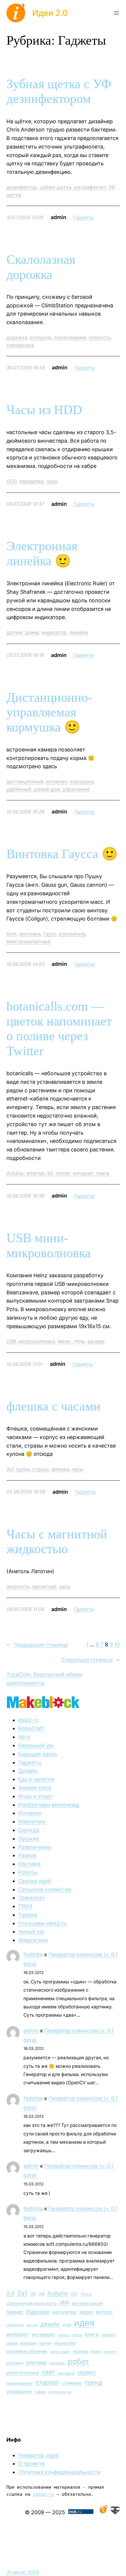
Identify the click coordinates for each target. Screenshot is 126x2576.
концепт (109, 2335)
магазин (28, 2343)
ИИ (64, 2303)
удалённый (19, 789)
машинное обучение (27, 2351)
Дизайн (28, 1771)
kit (50, 1173)
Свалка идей (35, 1881)
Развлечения (35, 1847)
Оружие (29, 1839)
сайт (48, 2372)
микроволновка (37, 1341)
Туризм (28, 1915)
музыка (81, 2351)
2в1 (10, 1469)
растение (15, 2363)
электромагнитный (29, 941)
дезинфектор (22, 187)
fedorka (33, 1954)
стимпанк (72, 2383)
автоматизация (87, 2303)
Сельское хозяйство (45, 1889)
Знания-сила (35, 1788)
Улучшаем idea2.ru (42, 1923)
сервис (87, 2372)
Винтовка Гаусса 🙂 (62, 854)
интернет (57, 781)
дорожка (17, 337)
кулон (23, 1469)
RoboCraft (31, 1728)
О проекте (31, 2464)
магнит (45, 2343)
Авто (24, 1737)
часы (52, 481)
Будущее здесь (38, 1754)
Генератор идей (38, 2455)
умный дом (47, 789)
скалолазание (70, 337)
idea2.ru (28, 1720)
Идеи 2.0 (50, 13)
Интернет (30, 1813)
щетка (14, 195)
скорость (100, 337)
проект (110, 2352)
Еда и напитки (36, 1779)
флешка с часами (53, 1406)
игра (67, 2325)
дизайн (50, 2324)
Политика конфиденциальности (59, 2472)
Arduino (15, 1173)
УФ (112, 187)
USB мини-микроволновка (49, 1246)
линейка (79, 632)
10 (117, 1644)
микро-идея (60, 2352)
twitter (63, 1173)
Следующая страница (91, 1660)
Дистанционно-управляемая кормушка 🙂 (49, 712)
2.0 (10, 2294)
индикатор (54, 632)
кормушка (82, 781)
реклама (36, 2362)
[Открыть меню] (116, 13)
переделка (31, 481)
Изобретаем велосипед (49, 1805)
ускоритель (72, 934)
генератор (15, 2325)
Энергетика (33, 1940)
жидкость (18, 1586)
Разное (27, 1855)
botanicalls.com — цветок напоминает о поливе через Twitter (59, 1029)
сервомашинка (19, 2383)
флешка (60, 1469)
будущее (38, 2312)
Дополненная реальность (32, 2303)
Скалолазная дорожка (41, 267)
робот (79, 2361)
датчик (15, 632)
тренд (93, 2382)
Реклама (29, 1864)
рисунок (57, 2363)
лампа (12, 2343)
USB (11, 1341)
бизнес (15, 2312)
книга (92, 2334)
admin (31, 2031)
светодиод (66, 2373)
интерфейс (44, 2335)
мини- (65, 1341)
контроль (41, 337)
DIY (75, 2294)
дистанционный (25, 781)
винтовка (30, 934)
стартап (47, 2382)
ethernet (36, 1173)
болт (12, 934)
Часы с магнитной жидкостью (57, 1542)
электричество (60, 2392)
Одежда (29, 1830)
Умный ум (31, 1931)
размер (96, 1341)
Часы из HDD (44, 410)
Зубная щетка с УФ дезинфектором (59, 91)
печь (80, 1341)
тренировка (20, 345)
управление (76, 789)
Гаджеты (84, 217)
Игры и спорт (36, 1796)
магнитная (44, 1586)
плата (103, 1173)
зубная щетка (55, 187)
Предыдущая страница (37, 1645)
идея (84, 2323)
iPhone (86, 2294)
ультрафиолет (90, 187)
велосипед (64, 2312)
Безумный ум (36, 1745)
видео (86, 2312)
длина (32, 632)
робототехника (23, 2373)
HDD (12, 481)
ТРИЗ (25, 1906)
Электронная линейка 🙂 (42, 553)
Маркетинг (32, 1821)
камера (64, 2335)
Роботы (28, 1872)
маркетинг (65, 2343)
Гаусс (50, 934)
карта (77, 2335)
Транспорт (32, 1898)
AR (42, 2294)
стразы (41, 1469)
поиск (96, 2351)
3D (33, 2294)
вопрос (104, 2312)
